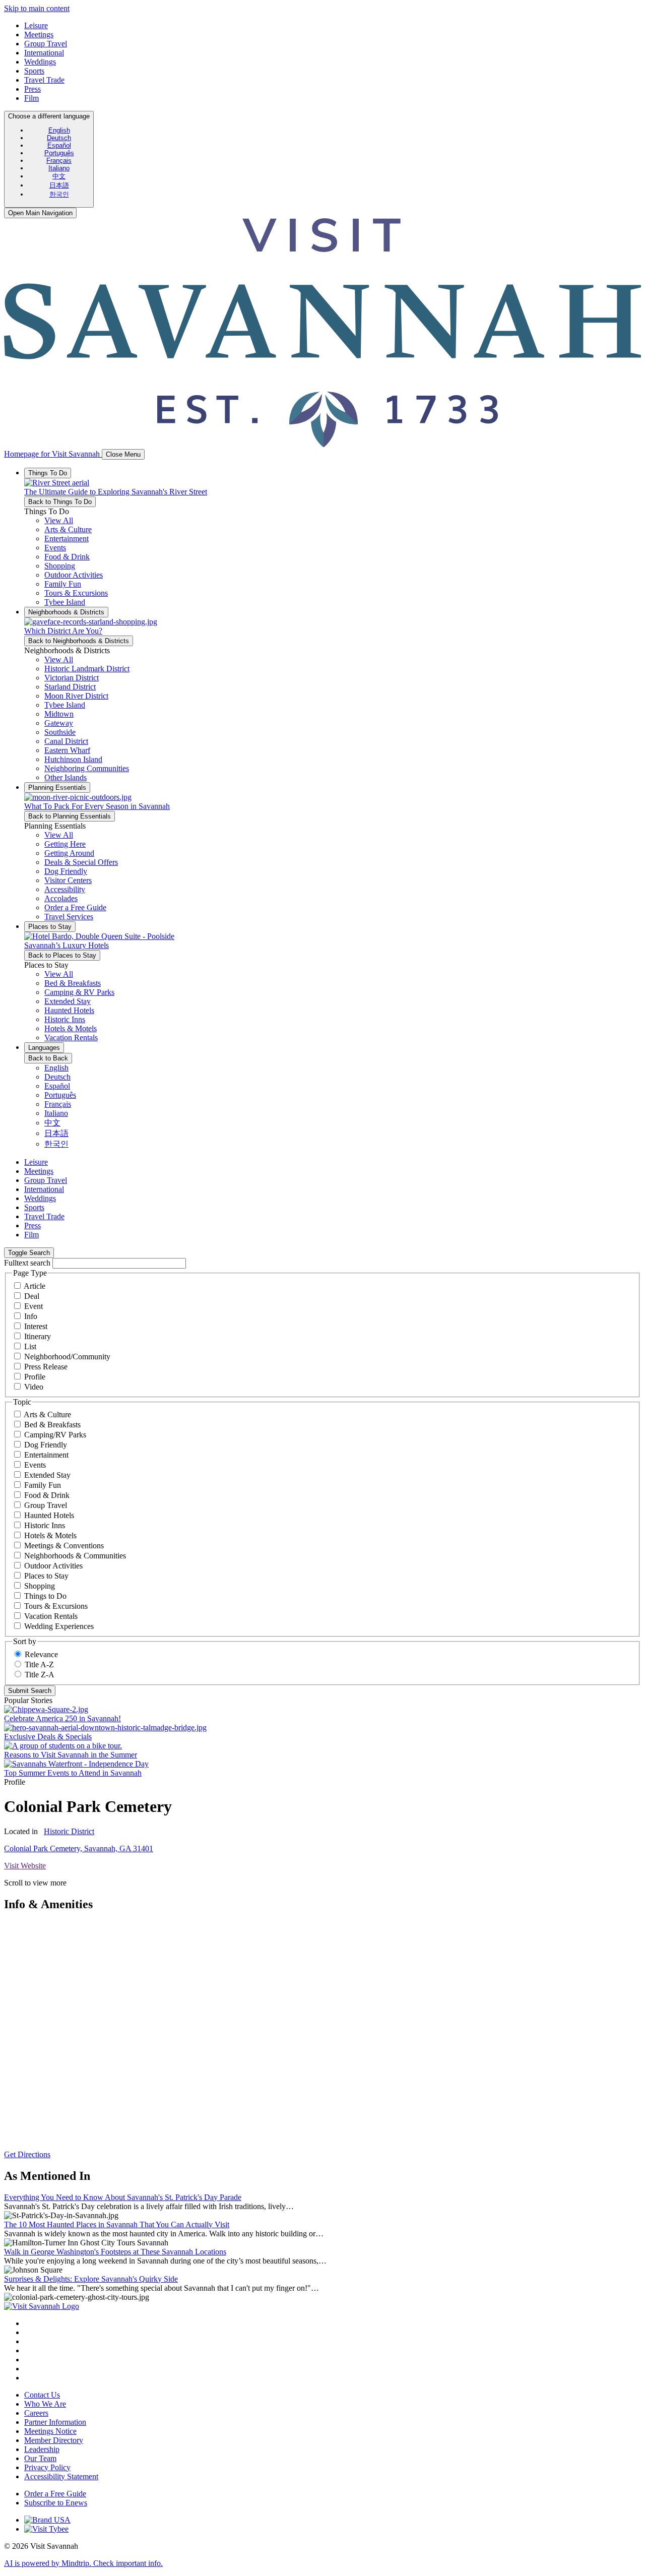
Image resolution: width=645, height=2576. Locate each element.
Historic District (69, 1831)
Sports (34, 71)
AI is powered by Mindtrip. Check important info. (83, 2563)
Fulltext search (27, 1263)
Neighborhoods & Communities (75, 1556)
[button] (68, 529)
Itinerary (38, 1336)
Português (59, 153)
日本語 (59, 185)
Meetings (39, 35)
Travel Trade (44, 80)
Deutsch (59, 138)
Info (31, 1316)
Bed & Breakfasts (52, 1425)
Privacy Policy (47, 2467)
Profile (35, 1377)
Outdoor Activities (53, 1566)
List (30, 1346)
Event (34, 1306)
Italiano (59, 168)
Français (59, 161)
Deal (32, 1296)
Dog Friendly (46, 1445)
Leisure (36, 25)
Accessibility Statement (61, 2476)
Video (34, 1387)
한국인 (59, 194)
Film (31, 98)
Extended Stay (47, 1475)
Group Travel (46, 44)
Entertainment (46, 1455)
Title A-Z (39, 1664)
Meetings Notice (50, 2431)
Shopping (40, 1586)
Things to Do (45, 1596)
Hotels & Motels (50, 1535)
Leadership (42, 2449)
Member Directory (54, 2440)
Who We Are (45, 2404)
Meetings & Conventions (64, 1546)
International (44, 53)
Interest (36, 1326)
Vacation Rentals (51, 1616)
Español (59, 145)
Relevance (41, 1654)
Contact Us (42, 2395)
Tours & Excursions (56, 1606)
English (59, 130)
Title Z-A (40, 1675)
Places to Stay (46, 1576)
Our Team (40, 2458)
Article (35, 1286)
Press (33, 89)
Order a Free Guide (55, 2494)
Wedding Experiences (59, 1626)
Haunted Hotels (49, 1515)
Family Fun (43, 1485)
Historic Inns (45, 1525)
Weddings (40, 62)
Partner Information (55, 2422)
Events (35, 1465)
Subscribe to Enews (56, 2503)
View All (59, 520)
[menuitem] (59, 130)
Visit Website (25, 1866)
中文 (59, 176)
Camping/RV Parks (55, 1435)
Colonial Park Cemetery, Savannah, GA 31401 (79, 1848)
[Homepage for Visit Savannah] (42, 2306)
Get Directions (27, 2154)
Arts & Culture (47, 1415)
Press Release (46, 1367)
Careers (36, 2413)
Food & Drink (47, 1495)
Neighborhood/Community (67, 1357)
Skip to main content (37, 8)
